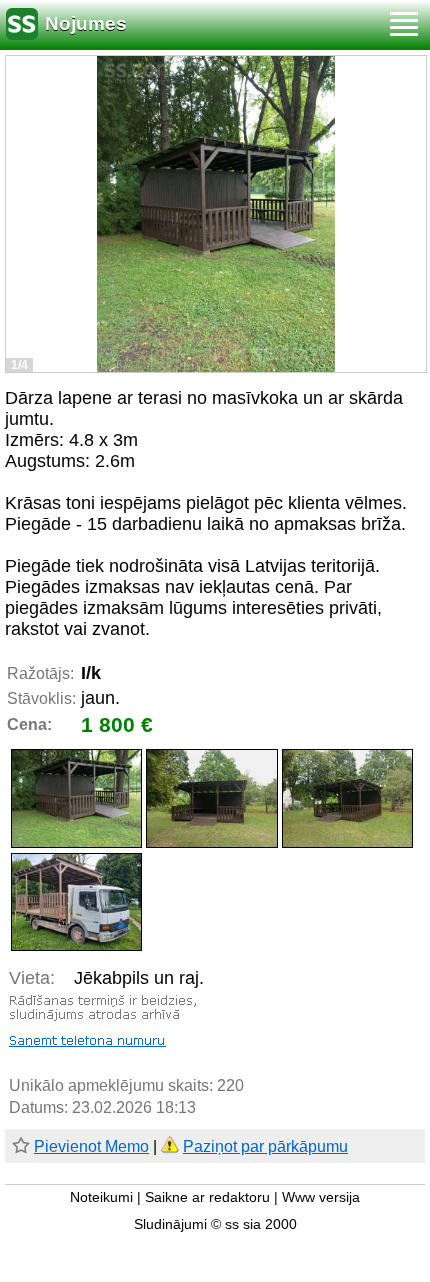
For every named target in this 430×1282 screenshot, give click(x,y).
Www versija (321, 1197)
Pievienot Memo (91, 1146)
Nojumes (86, 23)
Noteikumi (101, 1197)
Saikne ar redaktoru (207, 1197)
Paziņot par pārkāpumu (265, 1146)
